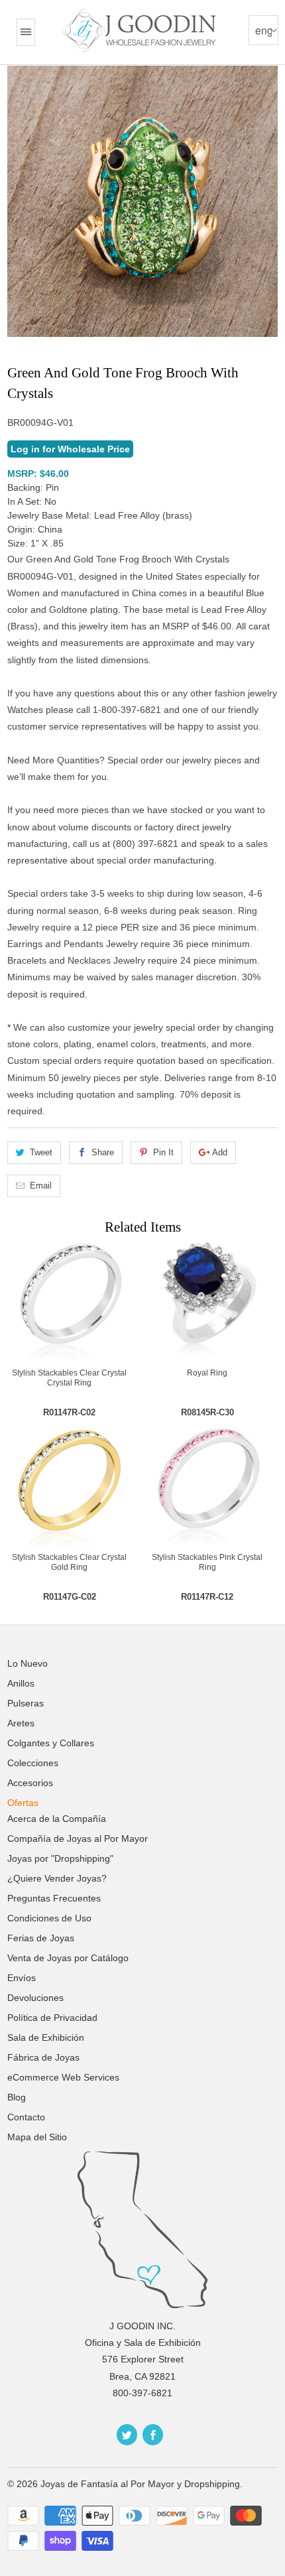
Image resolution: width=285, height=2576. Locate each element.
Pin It (163, 1152)
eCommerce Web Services (63, 2077)
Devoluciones (35, 1998)
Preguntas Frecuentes (54, 1898)
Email (41, 1186)
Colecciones (33, 1763)
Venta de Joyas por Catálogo (68, 1958)
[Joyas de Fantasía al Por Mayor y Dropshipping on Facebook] (153, 2435)
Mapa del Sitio (37, 2137)
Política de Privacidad (52, 2018)
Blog (17, 2097)
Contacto (26, 2117)
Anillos (21, 1683)
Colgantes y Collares (51, 1743)
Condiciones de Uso (49, 1918)
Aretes (21, 1723)
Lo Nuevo (28, 1663)
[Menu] (26, 32)
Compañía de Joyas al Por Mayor (78, 1838)
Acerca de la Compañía (57, 1819)
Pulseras (26, 1703)
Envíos (22, 1978)
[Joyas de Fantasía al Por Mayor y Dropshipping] (141, 31)
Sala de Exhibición (46, 2037)
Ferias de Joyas (41, 1938)
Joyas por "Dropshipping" (60, 1858)
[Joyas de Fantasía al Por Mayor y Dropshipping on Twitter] (127, 2435)
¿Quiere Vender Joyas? (57, 1878)
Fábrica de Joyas (43, 2057)
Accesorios (30, 1783)
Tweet (41, 1152)
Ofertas (23, 1803)
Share (103, 1152)
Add (220, 1152)
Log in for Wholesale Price (70, 449)
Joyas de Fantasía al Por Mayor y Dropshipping (140, 2484)
